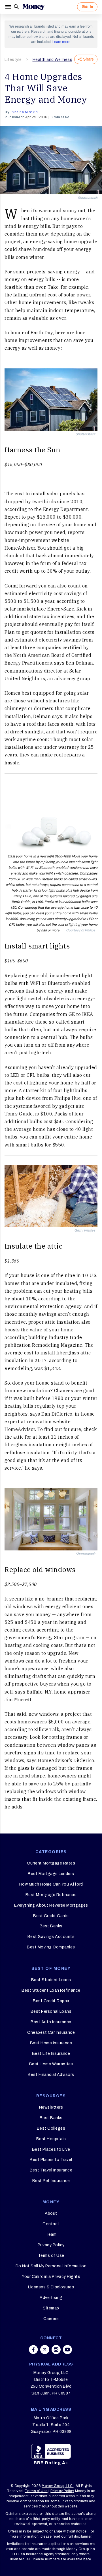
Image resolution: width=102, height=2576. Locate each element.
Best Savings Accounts (51, 1937)
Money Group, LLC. (58, 2486)
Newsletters (51, 2107)
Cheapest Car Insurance (51, 2032)
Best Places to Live (51, 2149)
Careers (51, 2319)
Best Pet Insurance (51, 2181)
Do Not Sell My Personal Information (51, 2266)
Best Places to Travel (51, 2160)
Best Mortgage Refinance (51, 1895)
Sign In (87, 7)
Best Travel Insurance (51, 2170)
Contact (51, 2224)
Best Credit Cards (51, 1916)
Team (51, 2234)
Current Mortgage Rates (51, 1863)
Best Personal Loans (51, 2011)
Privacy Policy (51, 2245)
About (51, 2213)
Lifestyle (13, 60)
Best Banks (51, 1926)
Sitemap (51, 2308)
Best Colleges (51, 2128)
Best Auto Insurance (51, 2022)
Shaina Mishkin (25, 112)
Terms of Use (51, 2256)
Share (88, 59)
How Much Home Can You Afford (51, 1884)
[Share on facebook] (33, 2350)
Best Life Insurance (51, 2054)
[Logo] (33, 7)
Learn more (61, 42)
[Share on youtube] (67, 2350)
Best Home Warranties (51, 2064)
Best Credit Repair (51, 2001)
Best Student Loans (51, 1980)
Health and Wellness (53, 60)
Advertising (51, 2298)
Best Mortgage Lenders (51, 1874)
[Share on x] (45, 2350)
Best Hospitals (51, 2139)
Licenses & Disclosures (51, 2287)
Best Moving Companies (51, 1947)
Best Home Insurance (51, 2043)
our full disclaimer (76, 2536)
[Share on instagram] (56, 2350)
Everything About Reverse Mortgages (51, 1905)
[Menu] (9, 7)
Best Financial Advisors (51, 2075)
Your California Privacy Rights (51, 2277)
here (87, 2559)
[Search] (16, 7)
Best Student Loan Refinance (51, 1990)
